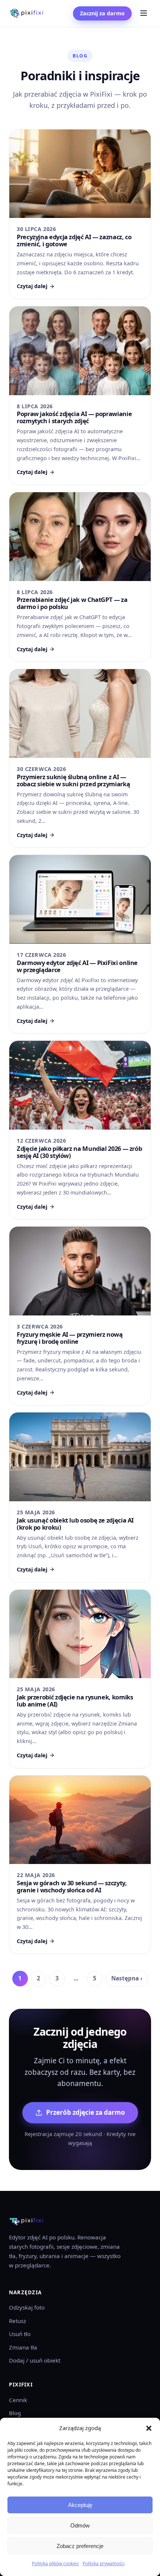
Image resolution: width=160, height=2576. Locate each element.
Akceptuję (80, 2505)
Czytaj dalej (32, 286)
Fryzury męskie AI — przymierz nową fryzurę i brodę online (70, 1338)
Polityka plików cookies (55, 2563)
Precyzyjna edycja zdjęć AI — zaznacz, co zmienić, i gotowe (74, 240)
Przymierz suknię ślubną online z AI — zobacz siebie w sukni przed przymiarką (73, 780)
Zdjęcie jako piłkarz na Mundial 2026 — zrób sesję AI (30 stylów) (79, 1152)
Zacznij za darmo (102, 13)
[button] (149, 2428)
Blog (15, 2413)
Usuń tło (20, 2334)
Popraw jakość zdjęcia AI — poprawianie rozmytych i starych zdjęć (74, 417)
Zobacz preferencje (80, 2546)
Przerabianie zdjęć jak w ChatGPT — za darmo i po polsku (72, 603)
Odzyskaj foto (27, 2307)
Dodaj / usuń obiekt (35, 2360)
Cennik (18, 2400)
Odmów (80, 2525)
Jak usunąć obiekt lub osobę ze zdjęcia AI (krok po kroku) (75, 1524)
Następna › (127, 1978)
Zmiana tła (23, 2347)
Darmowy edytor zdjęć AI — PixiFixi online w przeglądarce (77, 966)
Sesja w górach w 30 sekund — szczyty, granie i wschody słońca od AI (72, 1886)
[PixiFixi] (26, 13)
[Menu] (144, 14)
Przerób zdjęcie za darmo (86, 2112)
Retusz (17, 2321)
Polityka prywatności (104, 2563)
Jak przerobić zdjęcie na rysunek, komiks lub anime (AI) (75, 1701)
